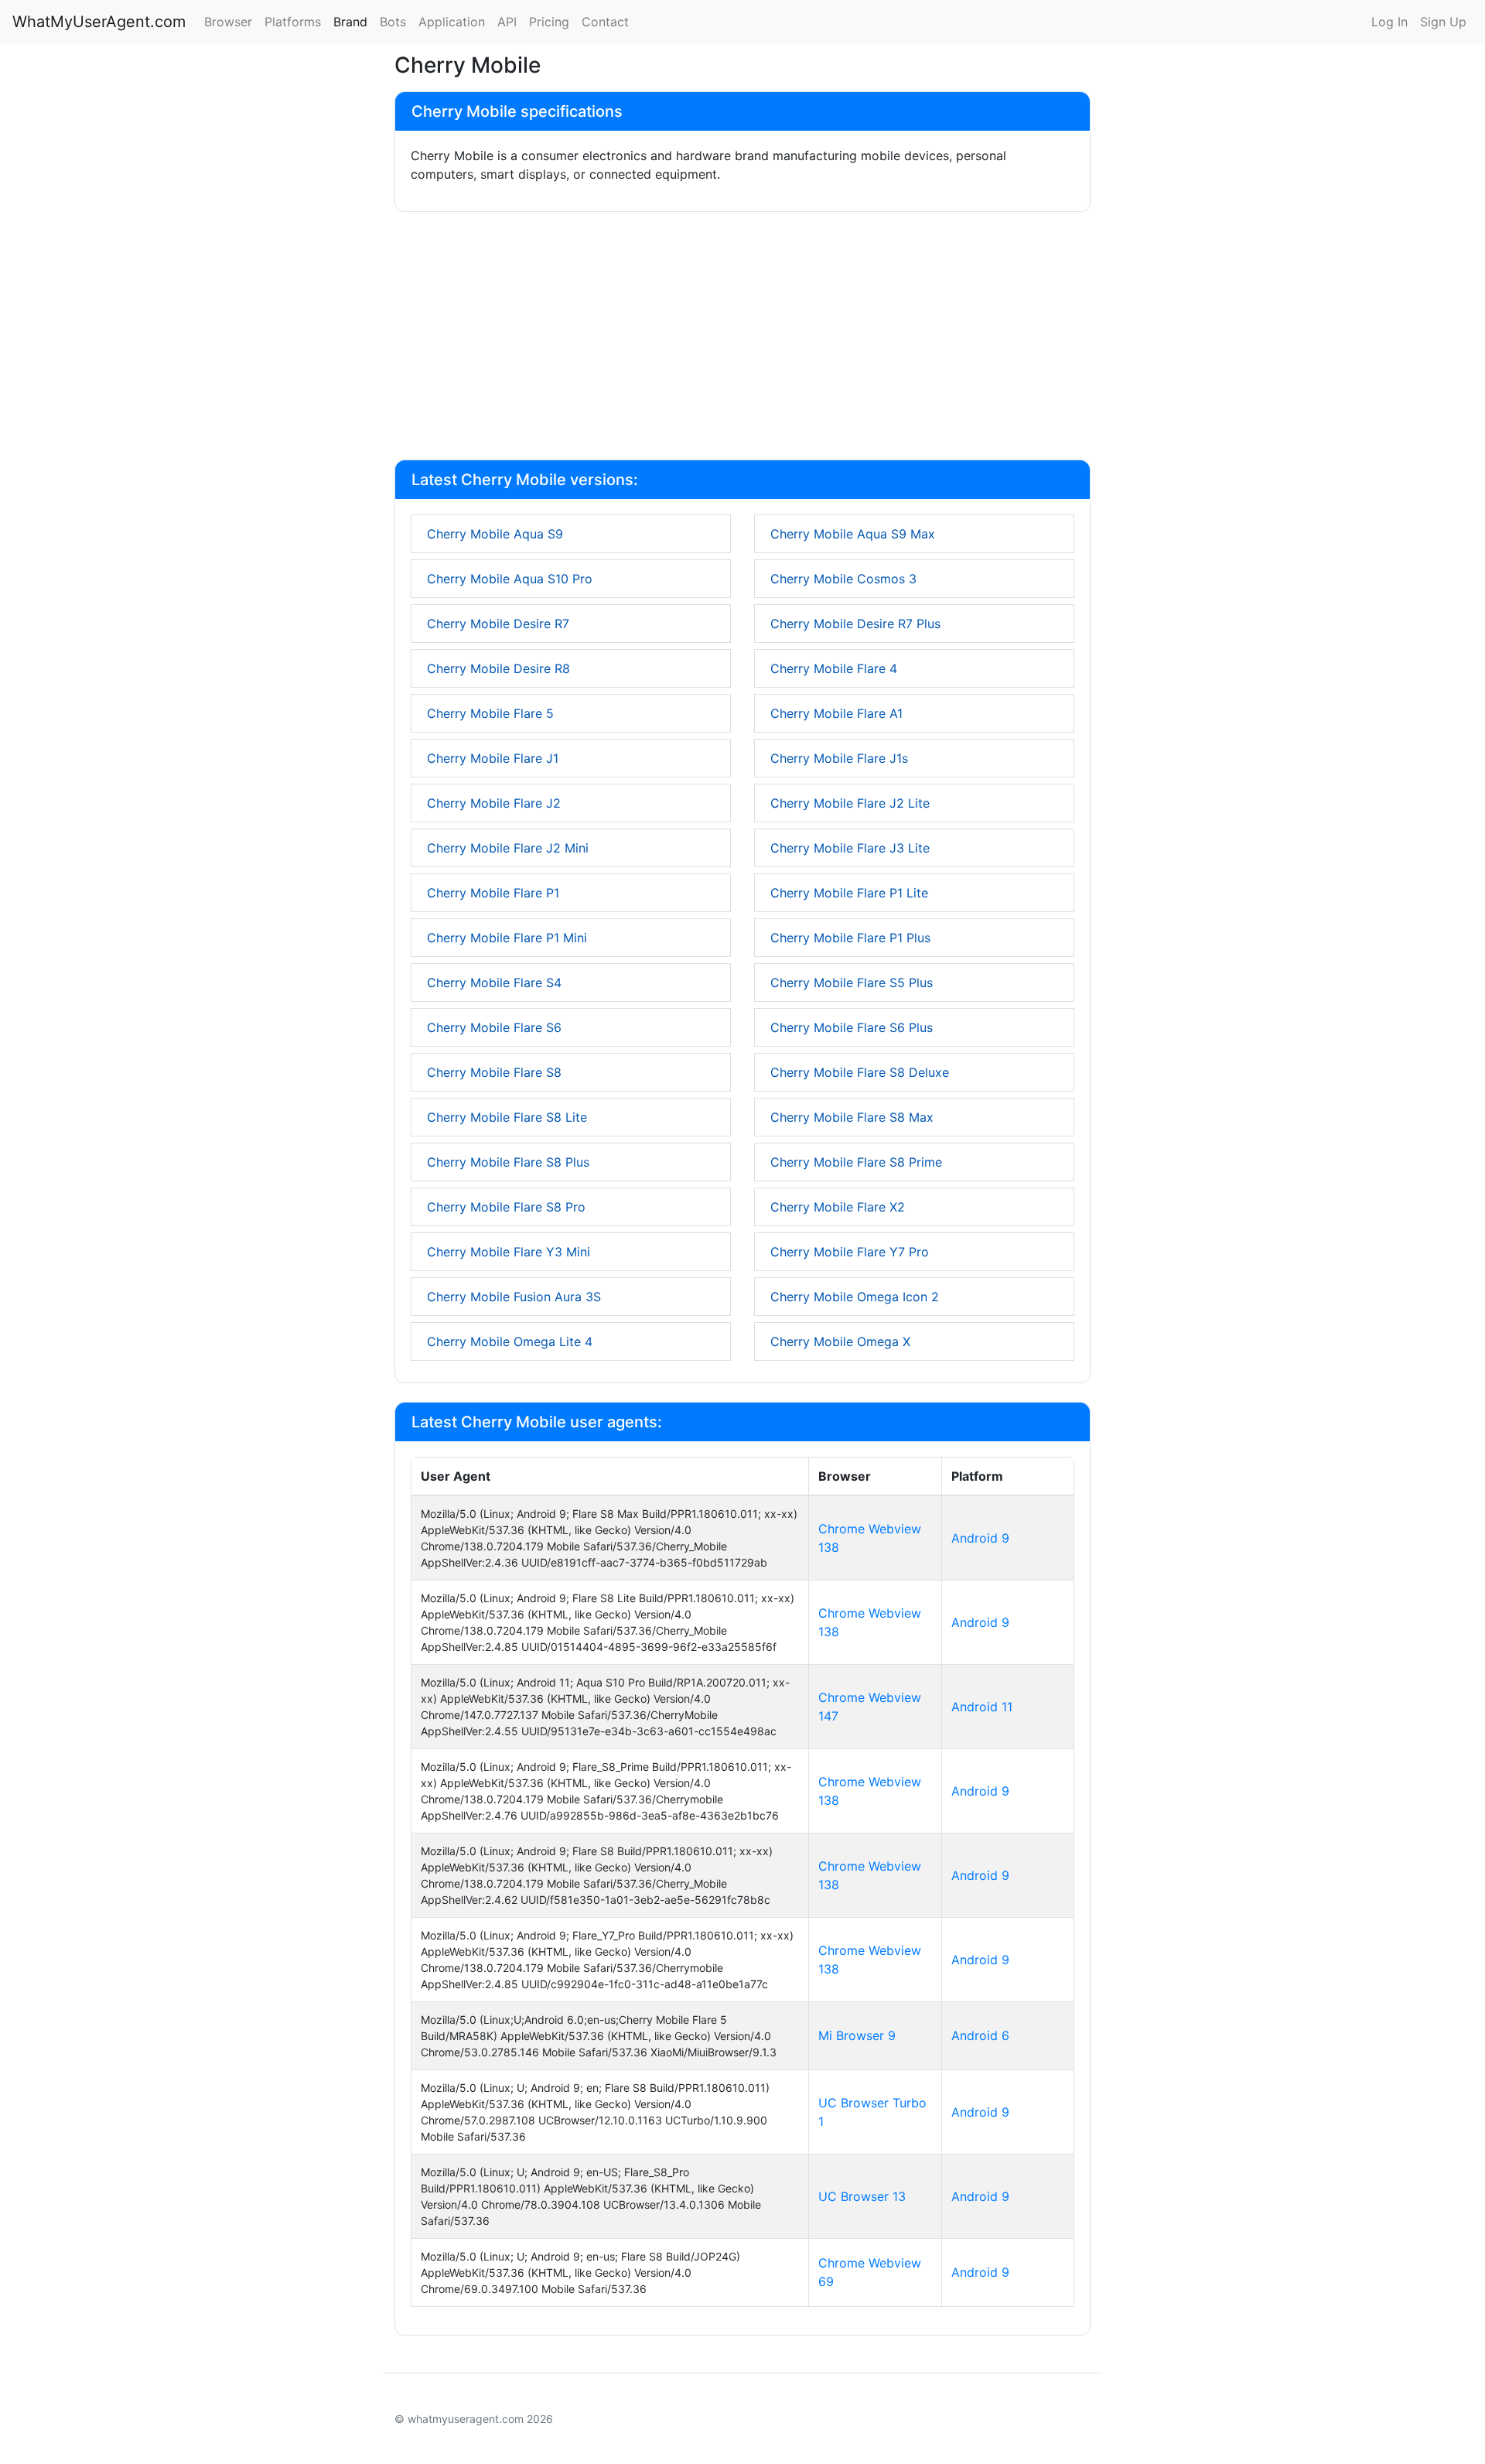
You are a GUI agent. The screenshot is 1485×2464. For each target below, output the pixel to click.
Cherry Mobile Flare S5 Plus (852, 983)
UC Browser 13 (862, 2196)
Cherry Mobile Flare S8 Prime (856, 1162)
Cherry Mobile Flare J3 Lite (850, 848)
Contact (605, 22)
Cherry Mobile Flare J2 (494, 803)
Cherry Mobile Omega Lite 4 (510, 1341)
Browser (228, 22)
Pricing (549, 22)
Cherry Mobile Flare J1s (839, 758)
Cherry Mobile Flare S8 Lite (507, 1117)
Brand (350, 22)
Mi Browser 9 (857, 2035)
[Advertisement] (742, 339)
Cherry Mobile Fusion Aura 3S (514, 1297)
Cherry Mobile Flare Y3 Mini (509, 1252)
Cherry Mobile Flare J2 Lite (850, 803)
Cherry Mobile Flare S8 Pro (506, 1207)
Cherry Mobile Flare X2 (838, 1207)
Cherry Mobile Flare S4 (494, 983)
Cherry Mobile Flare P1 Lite (849, 893)
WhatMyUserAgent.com (99, 22)
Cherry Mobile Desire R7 (498, 624)
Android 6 (980, 2035)
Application (452, 22)
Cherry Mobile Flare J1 (493, 758)
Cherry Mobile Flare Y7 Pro (850, 1252)
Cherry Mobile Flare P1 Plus (850, 938)
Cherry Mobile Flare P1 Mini (507, 938)
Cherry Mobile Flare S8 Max (852, 1117)
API (507, 22)
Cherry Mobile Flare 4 (834, 668)
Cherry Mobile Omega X (840, 1341)
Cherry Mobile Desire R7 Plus (855, 624)
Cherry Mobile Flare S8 (494, 1072)
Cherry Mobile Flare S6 (494, 1027)
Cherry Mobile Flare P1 (493, 893)
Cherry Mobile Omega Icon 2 (855, 1297)
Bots (393, 22)
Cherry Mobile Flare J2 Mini (508, 848)
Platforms (293, 22)
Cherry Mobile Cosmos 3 (843, 579)
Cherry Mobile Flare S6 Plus (852, 1027)
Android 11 (982, 1707)
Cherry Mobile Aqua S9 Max (853, 534)
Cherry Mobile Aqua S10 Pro (510, 579)
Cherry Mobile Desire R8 (498, 668)
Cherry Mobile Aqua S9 (495, 534)
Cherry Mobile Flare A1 (836, 713)
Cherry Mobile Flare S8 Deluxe (860, 1072)
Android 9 (980, 1538)
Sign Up (1443, 22)
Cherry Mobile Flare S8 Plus (508, 1162)
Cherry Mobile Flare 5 (490, 713)
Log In (1389, 22)
